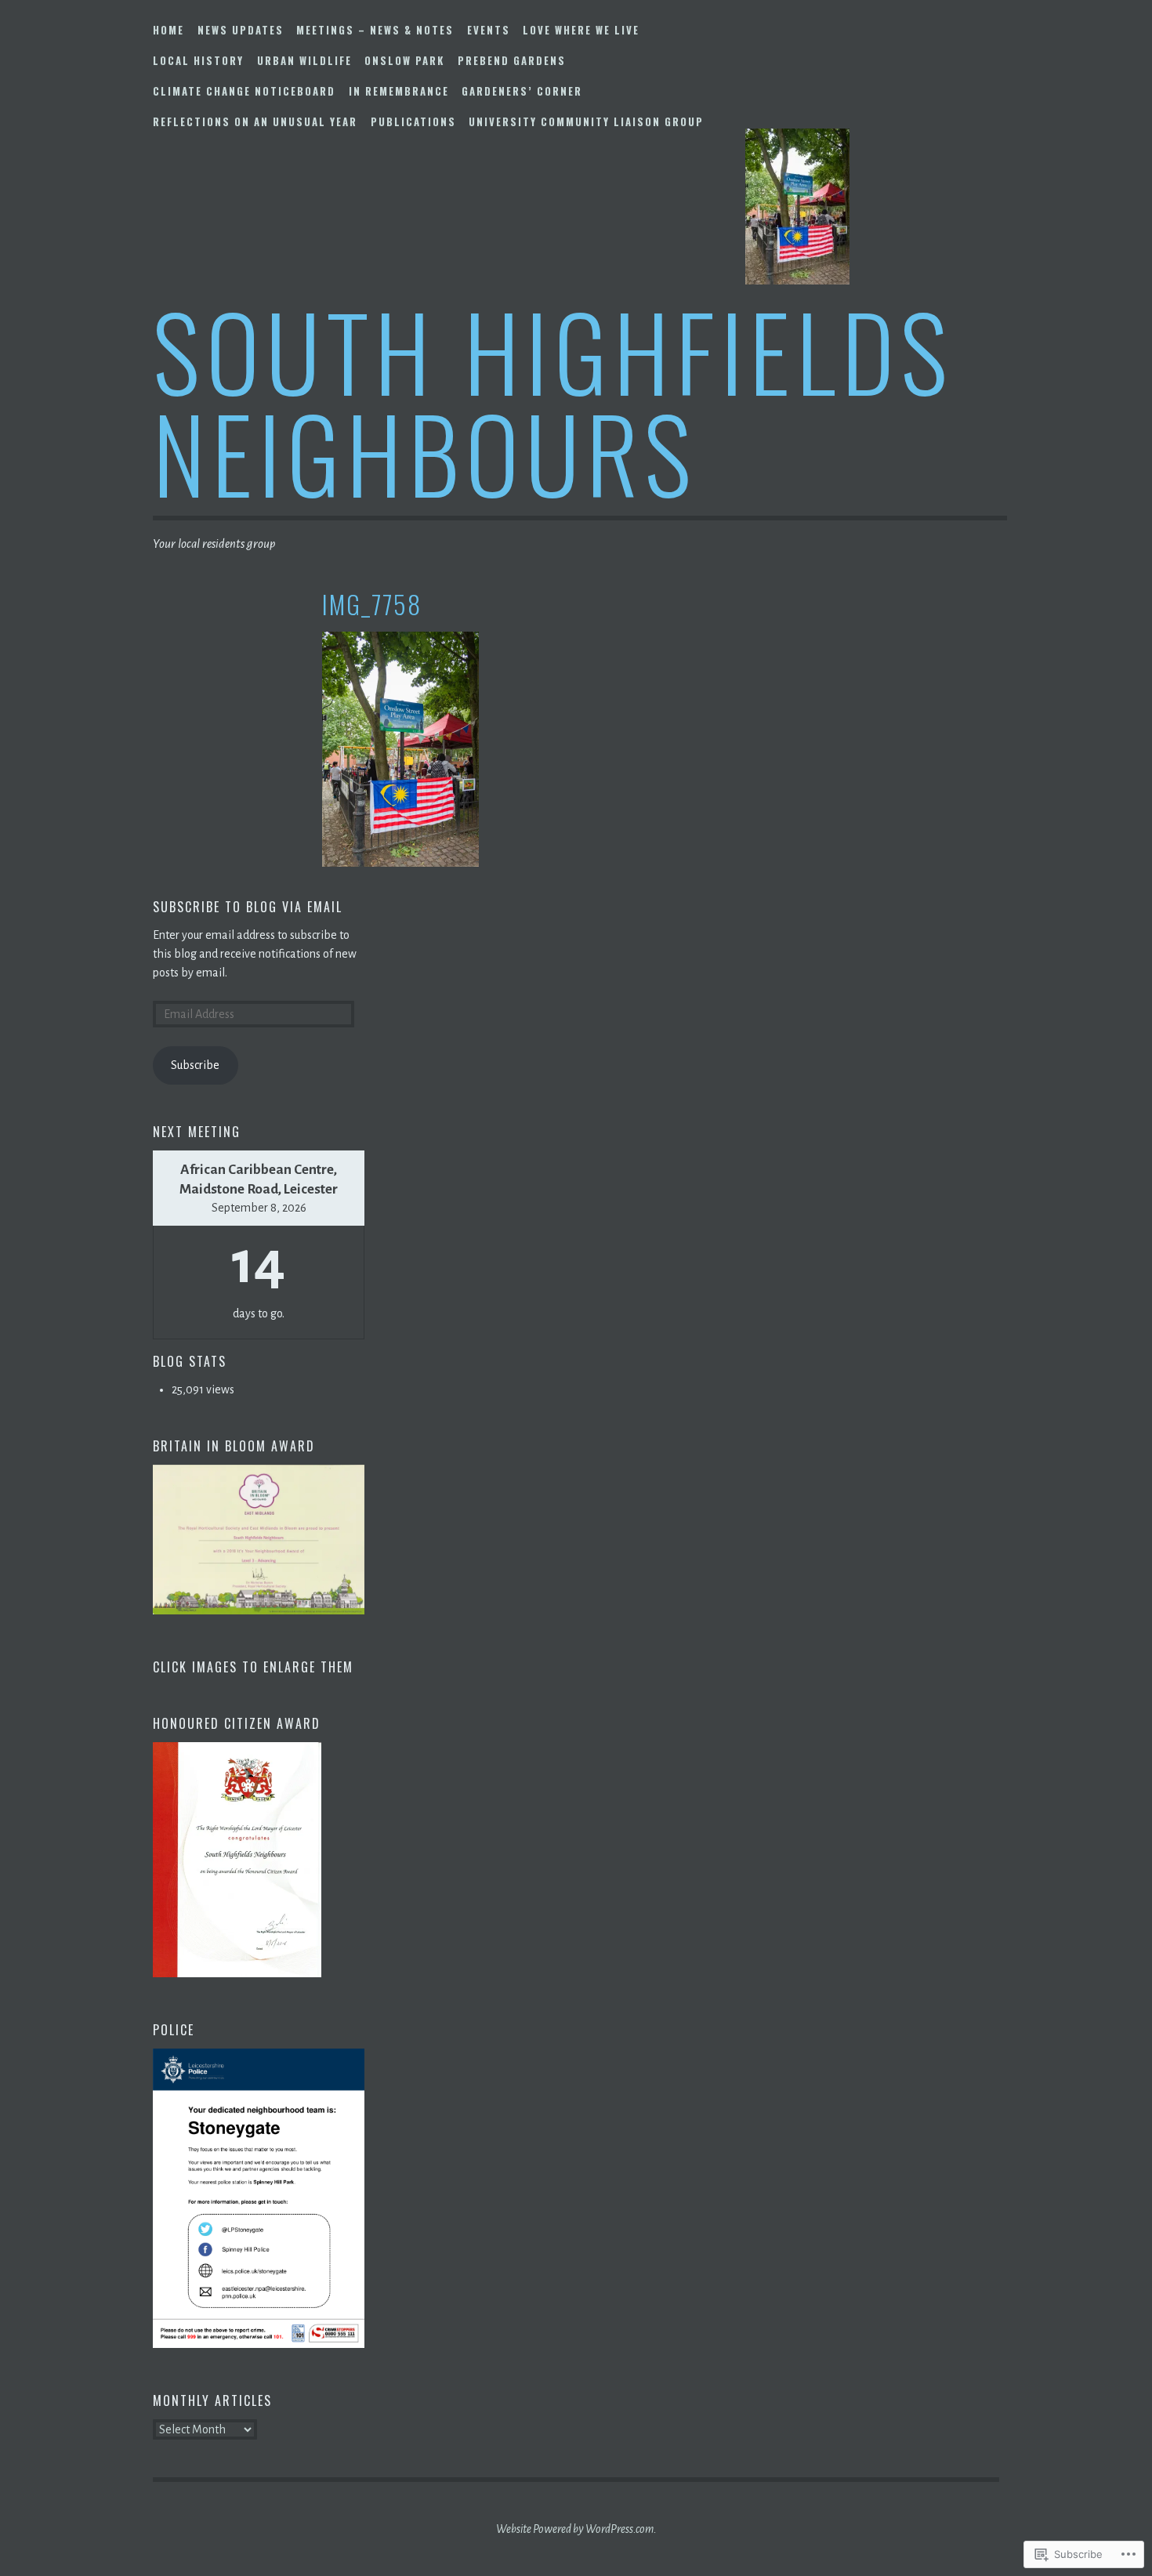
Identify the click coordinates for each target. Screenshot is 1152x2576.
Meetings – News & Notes (375, 30)
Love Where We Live (581, 30)
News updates (241, 30)
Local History (198, 60)
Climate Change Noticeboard (244, 91)
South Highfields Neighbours (553, 401)
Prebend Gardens (512, 60)
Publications (413, 121)
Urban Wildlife (304, 60)
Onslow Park (404, 60)
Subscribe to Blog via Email (248, 907)
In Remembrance (399, 91)
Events (489, 30)
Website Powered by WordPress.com (575, 2529)
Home (168, 30)
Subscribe (195, 1065)
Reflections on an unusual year (255, 121)
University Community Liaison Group (586, 121)
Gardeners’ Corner (522, 91)
